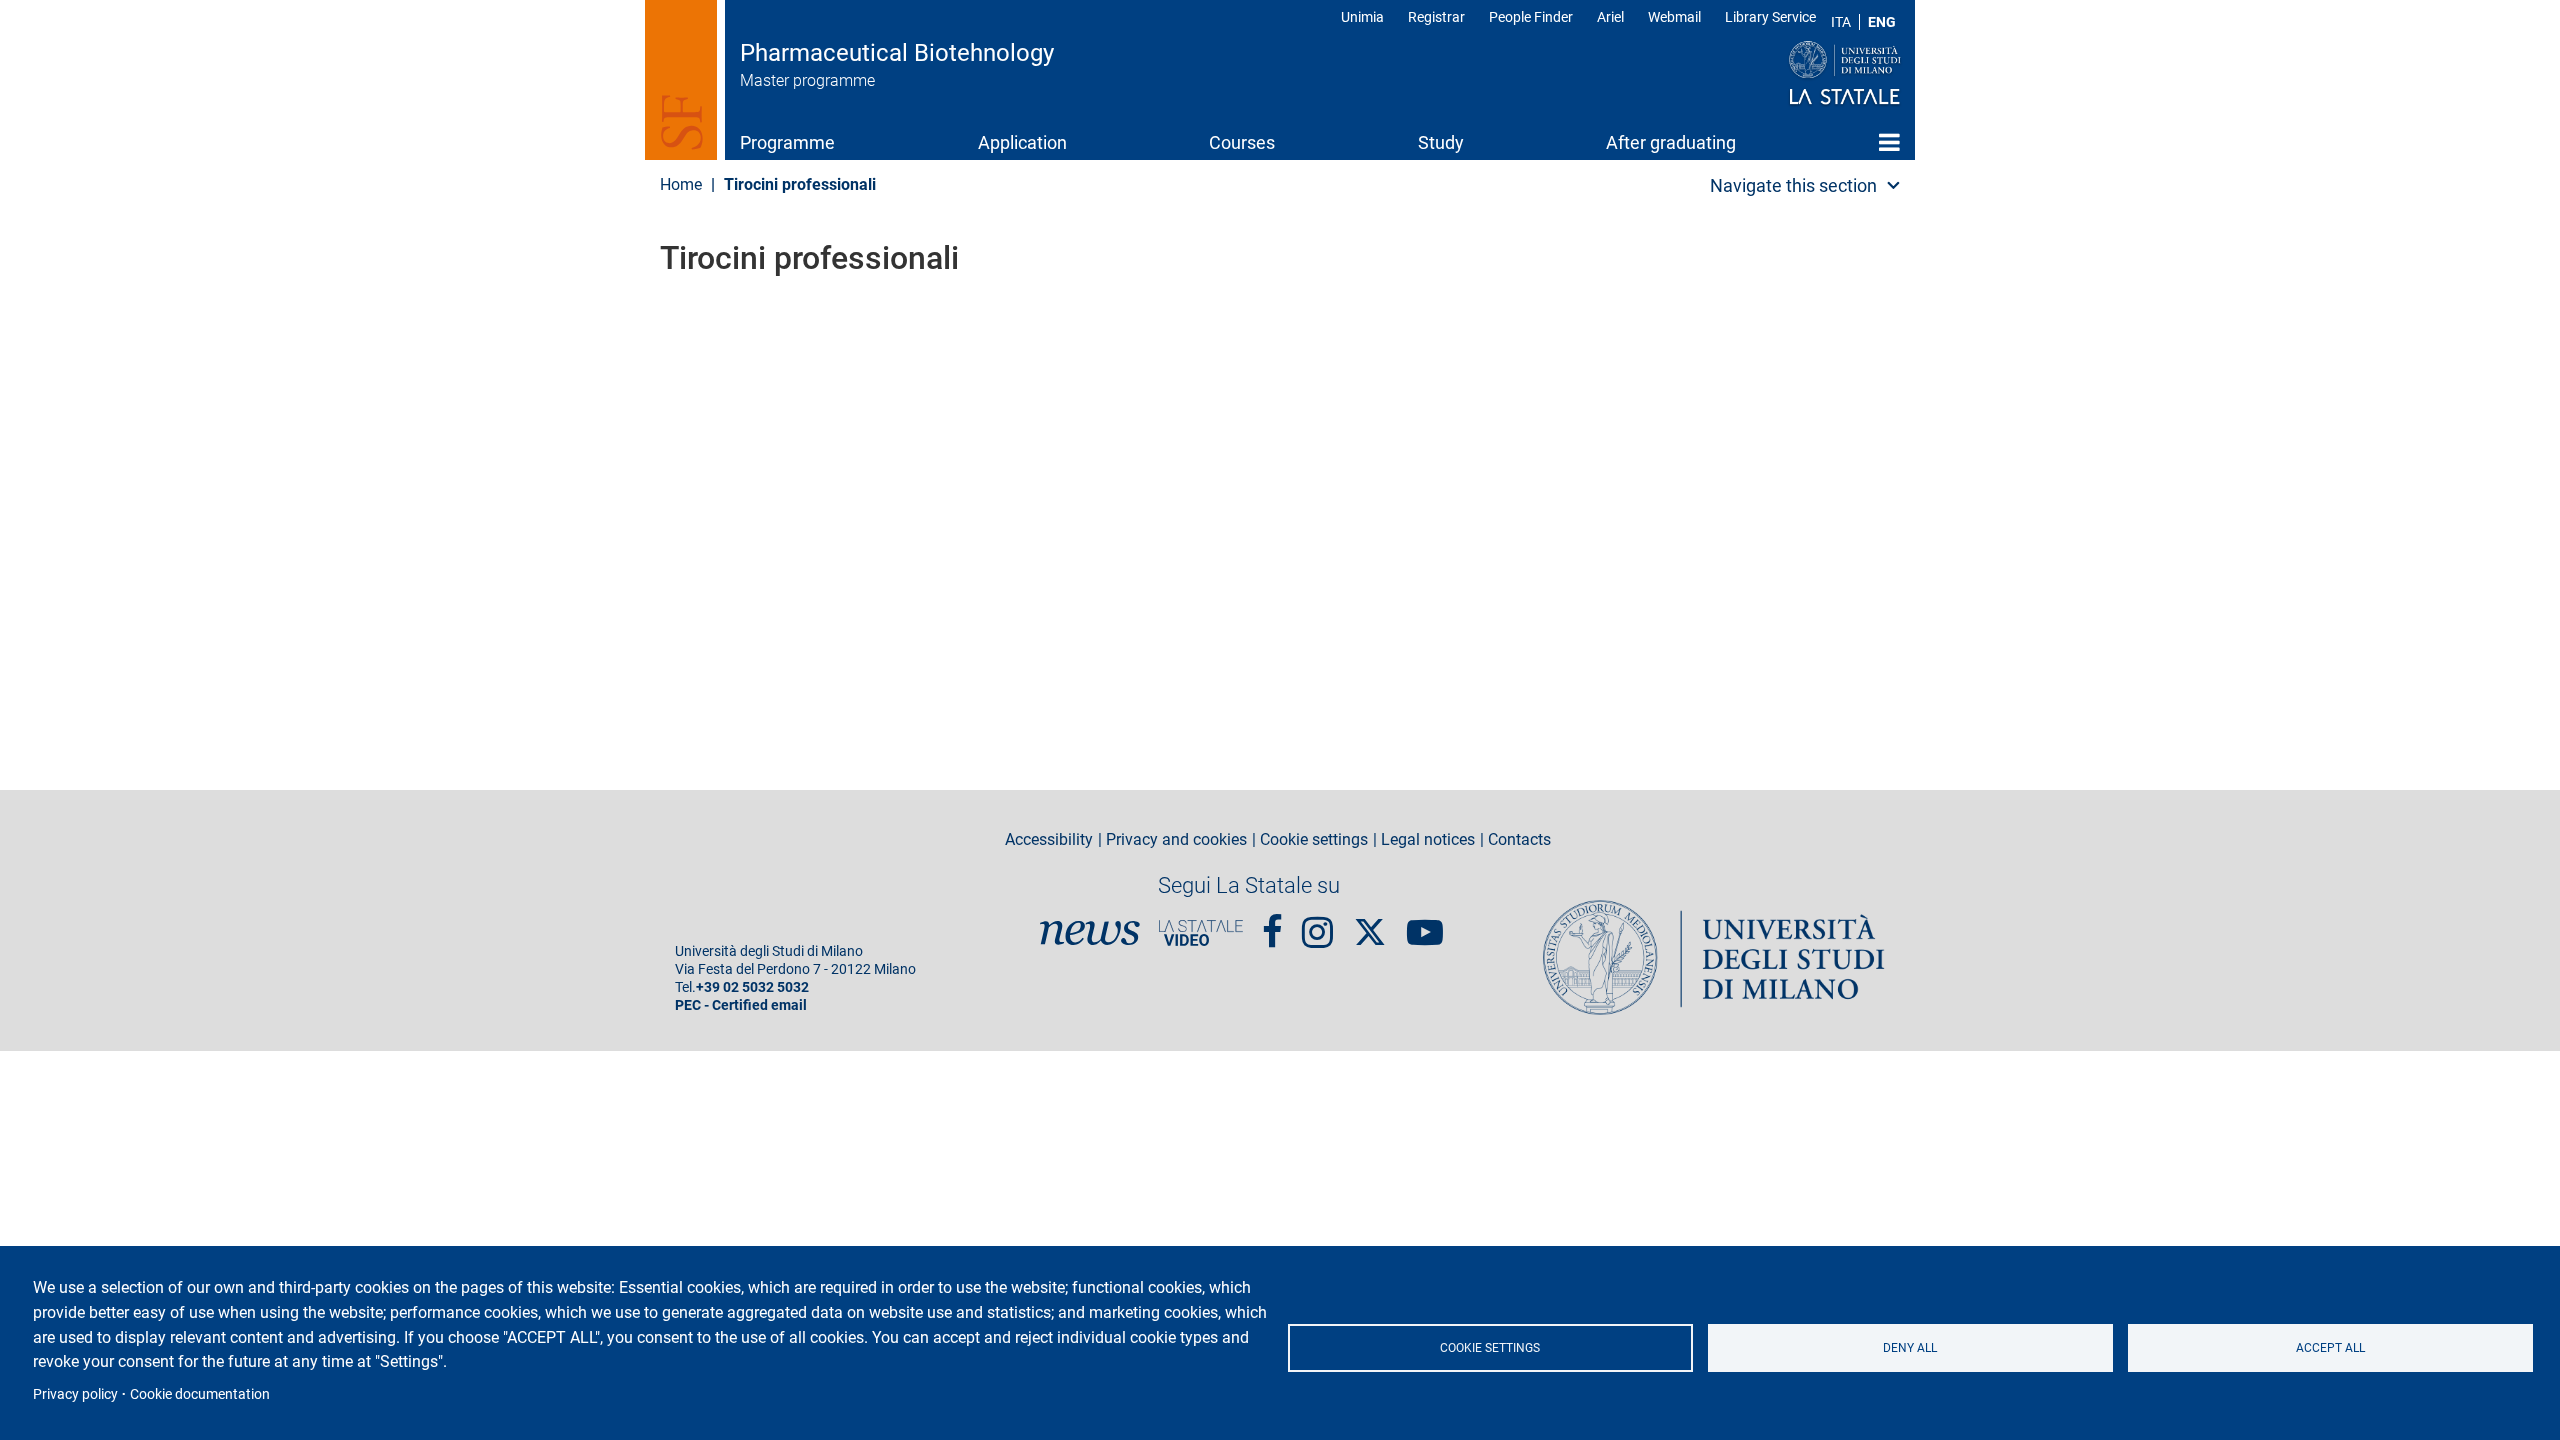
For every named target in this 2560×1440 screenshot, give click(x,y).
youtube (1425, 924)
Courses (1242, 142)
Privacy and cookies (1176, 840)
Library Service (1770, 17)
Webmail (1674, 17)
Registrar (1436, 17)
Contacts (1519, 840)
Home (1889, 142)
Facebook (1272, 924)
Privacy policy (75, 1394)
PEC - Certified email (741, 1005)
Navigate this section (1793, 185)
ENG (1882, 22)
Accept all (2330, 1348)
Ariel (1610, 17)
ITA (1841, 22)
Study (1441, 142)
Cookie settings (1490, 1348)
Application (1022, 142)
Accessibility (1049, 840)
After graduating (1671, 142)
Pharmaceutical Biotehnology (897, 53)
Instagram (1317, 924)
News (1090, 933)
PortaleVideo (1201, 933)
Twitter (1370, 922)
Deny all (1910, 1348)
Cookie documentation (200, 1394)
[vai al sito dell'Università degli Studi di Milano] (1806, 74)
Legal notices (1428, 840)
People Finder (1531, 17)
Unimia (1362, 17)
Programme (787, 142)
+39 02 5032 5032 (752, 987)
